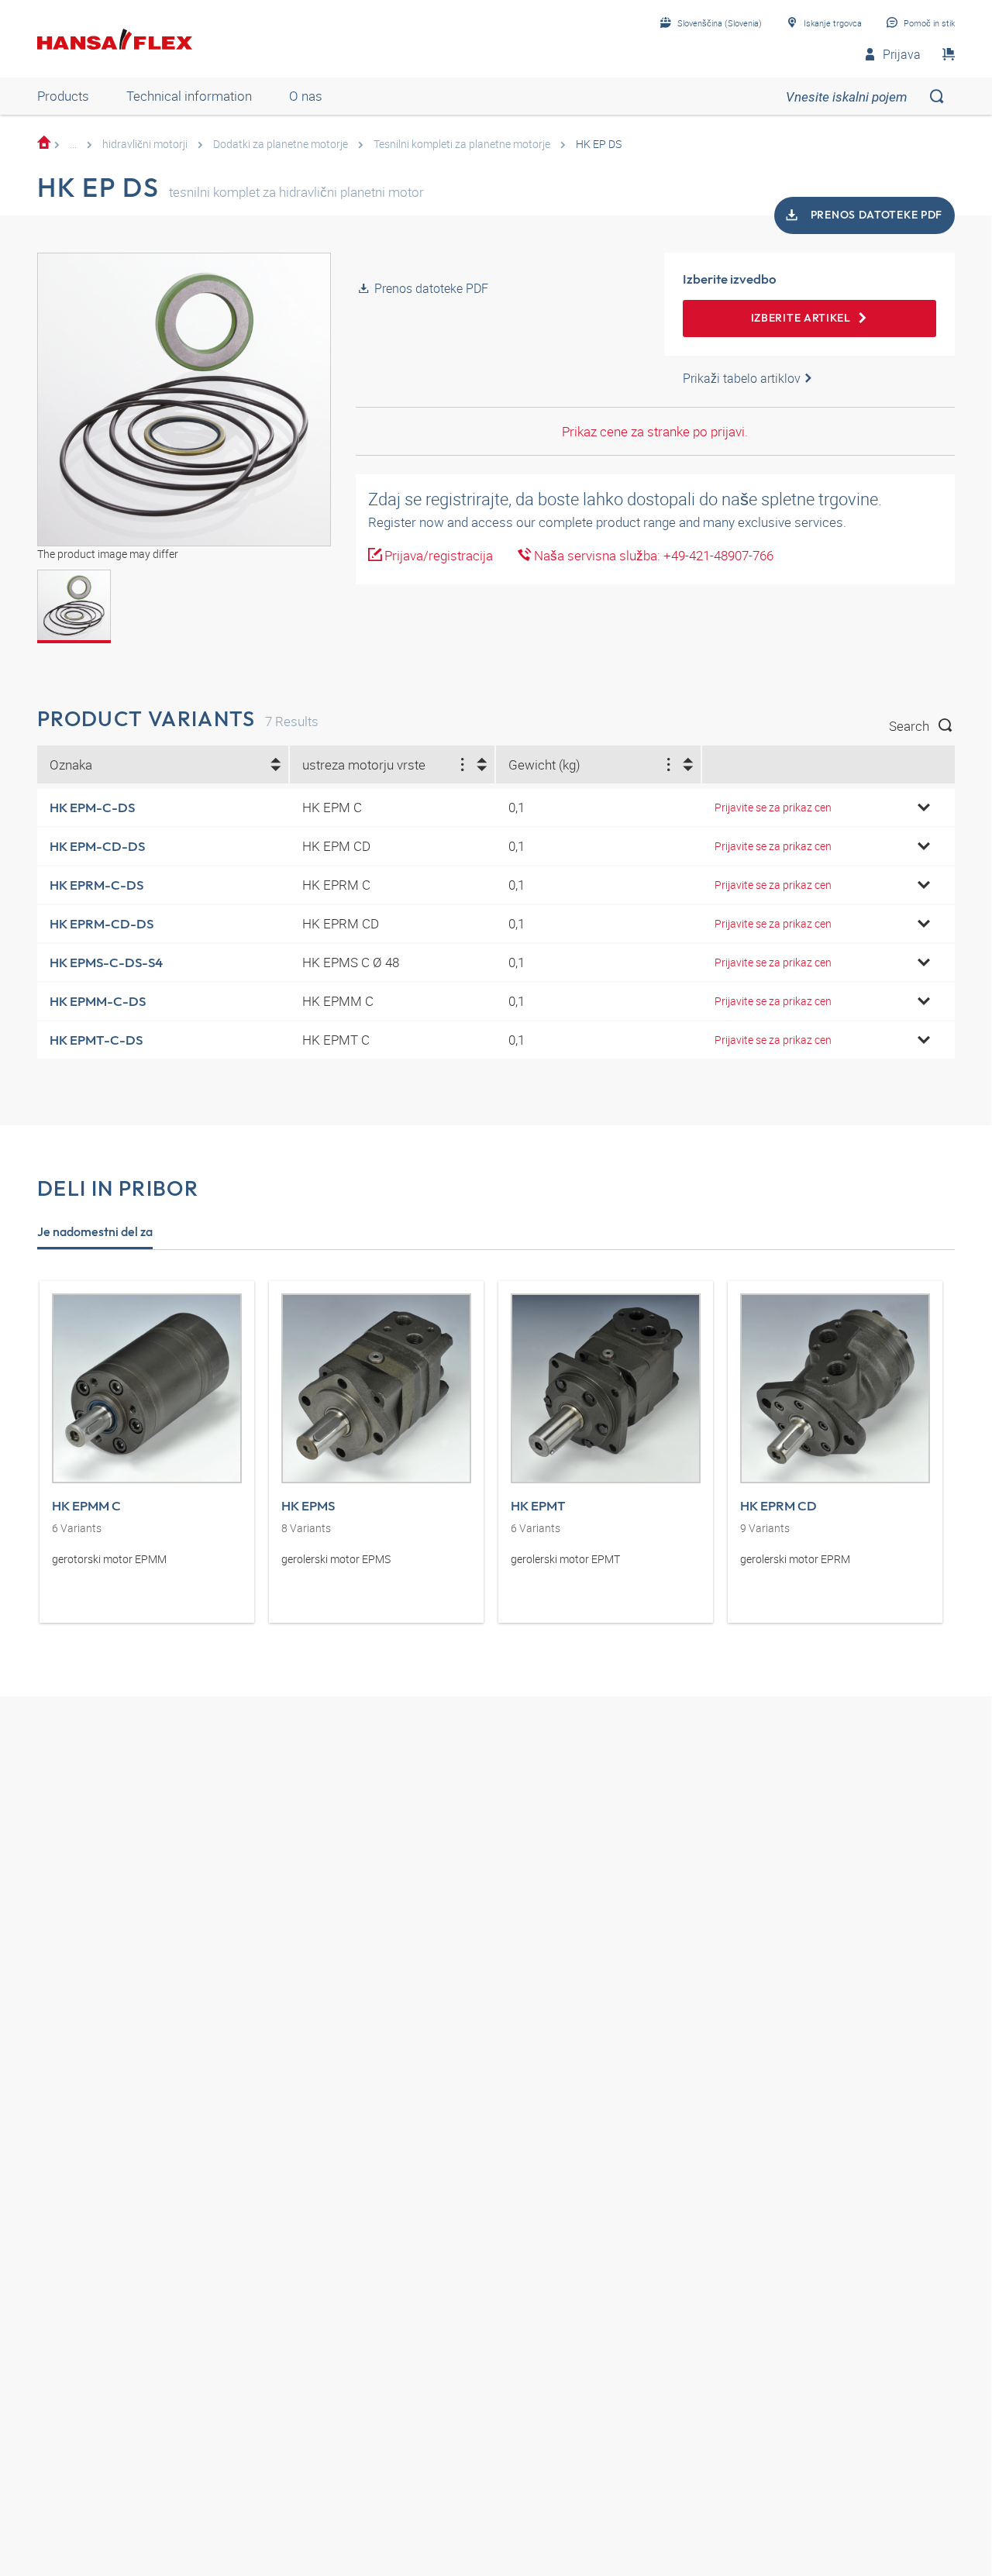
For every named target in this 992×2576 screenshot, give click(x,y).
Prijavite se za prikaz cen (773, 807)
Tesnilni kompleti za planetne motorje (462, 144)
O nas (306, 96)
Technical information (189, 96)
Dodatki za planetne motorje (281, 144)
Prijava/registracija (437, 555)
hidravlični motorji (145, 144)
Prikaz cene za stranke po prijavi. (655, 431)
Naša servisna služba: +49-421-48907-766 (652, 555)
